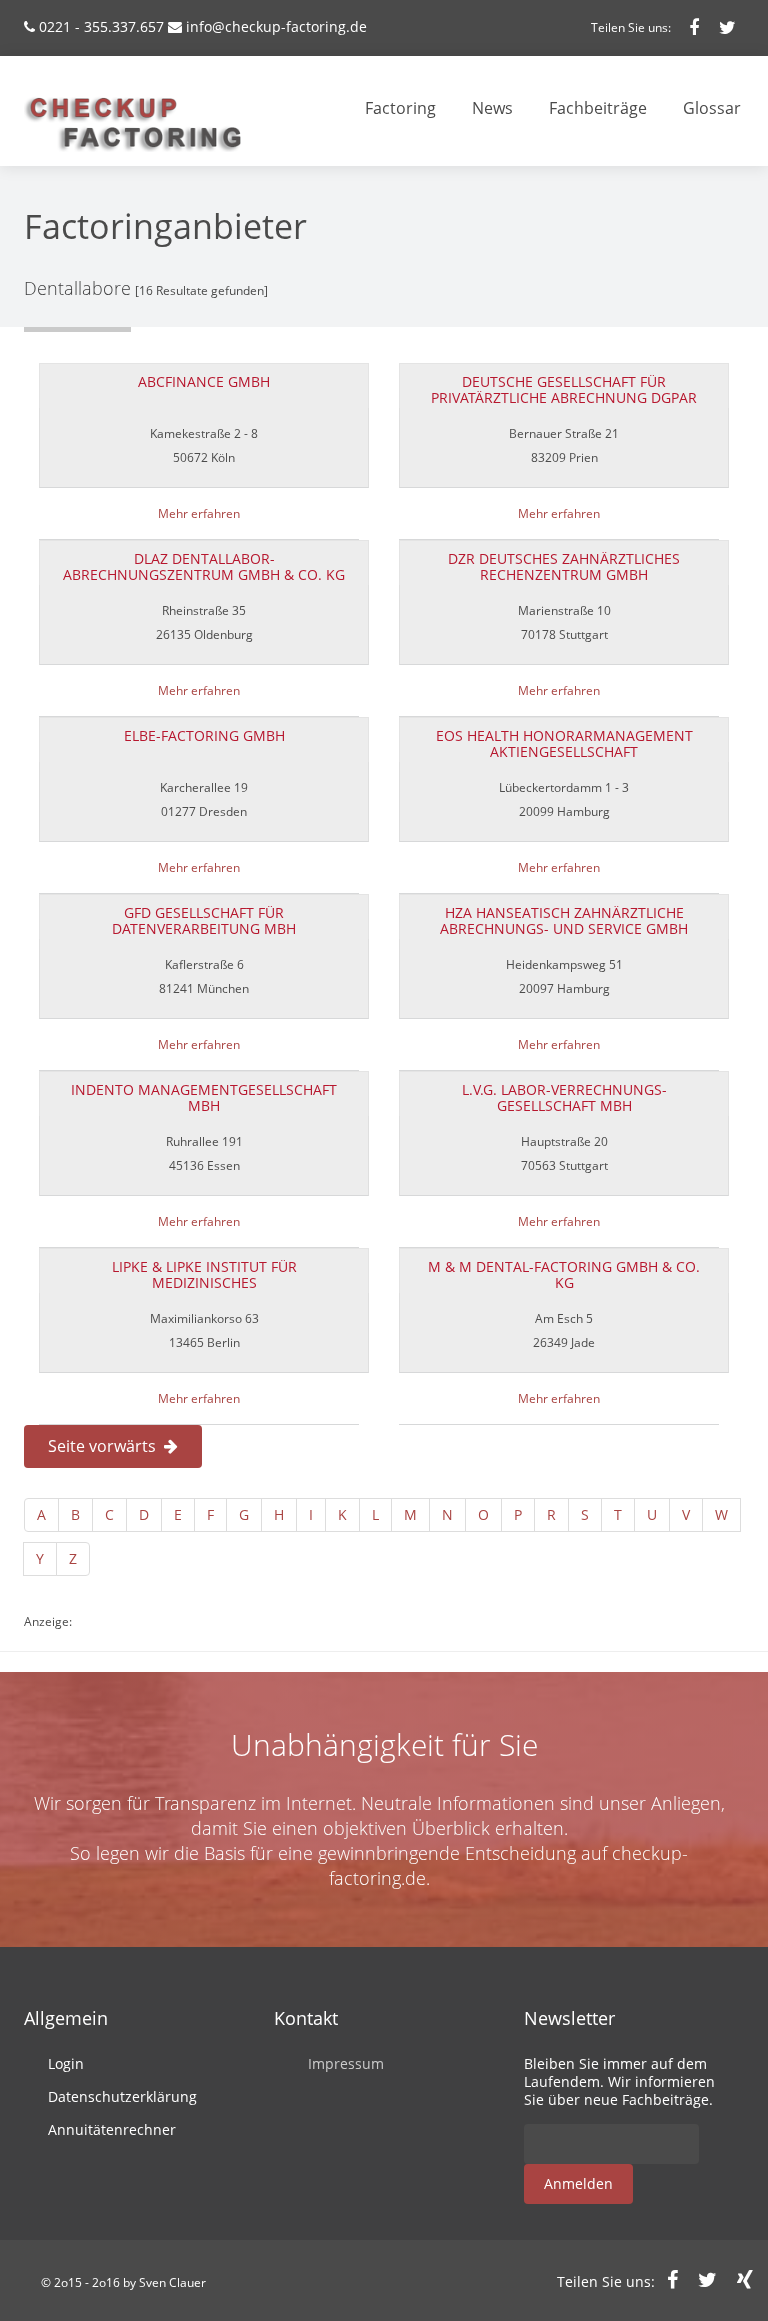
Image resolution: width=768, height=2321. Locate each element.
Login (66, 2063)
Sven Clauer (172, 2282)
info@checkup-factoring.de (276, 26)
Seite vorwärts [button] (106, 1446)
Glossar (712, 108)
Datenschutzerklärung (122, 2096)
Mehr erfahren (199, 513)
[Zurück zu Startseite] (127, 117)
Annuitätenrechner (112, 2129)
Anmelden (578, 2183)
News (492, 108)
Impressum (346, 2063)
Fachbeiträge (598, 108)
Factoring (400, 108)
